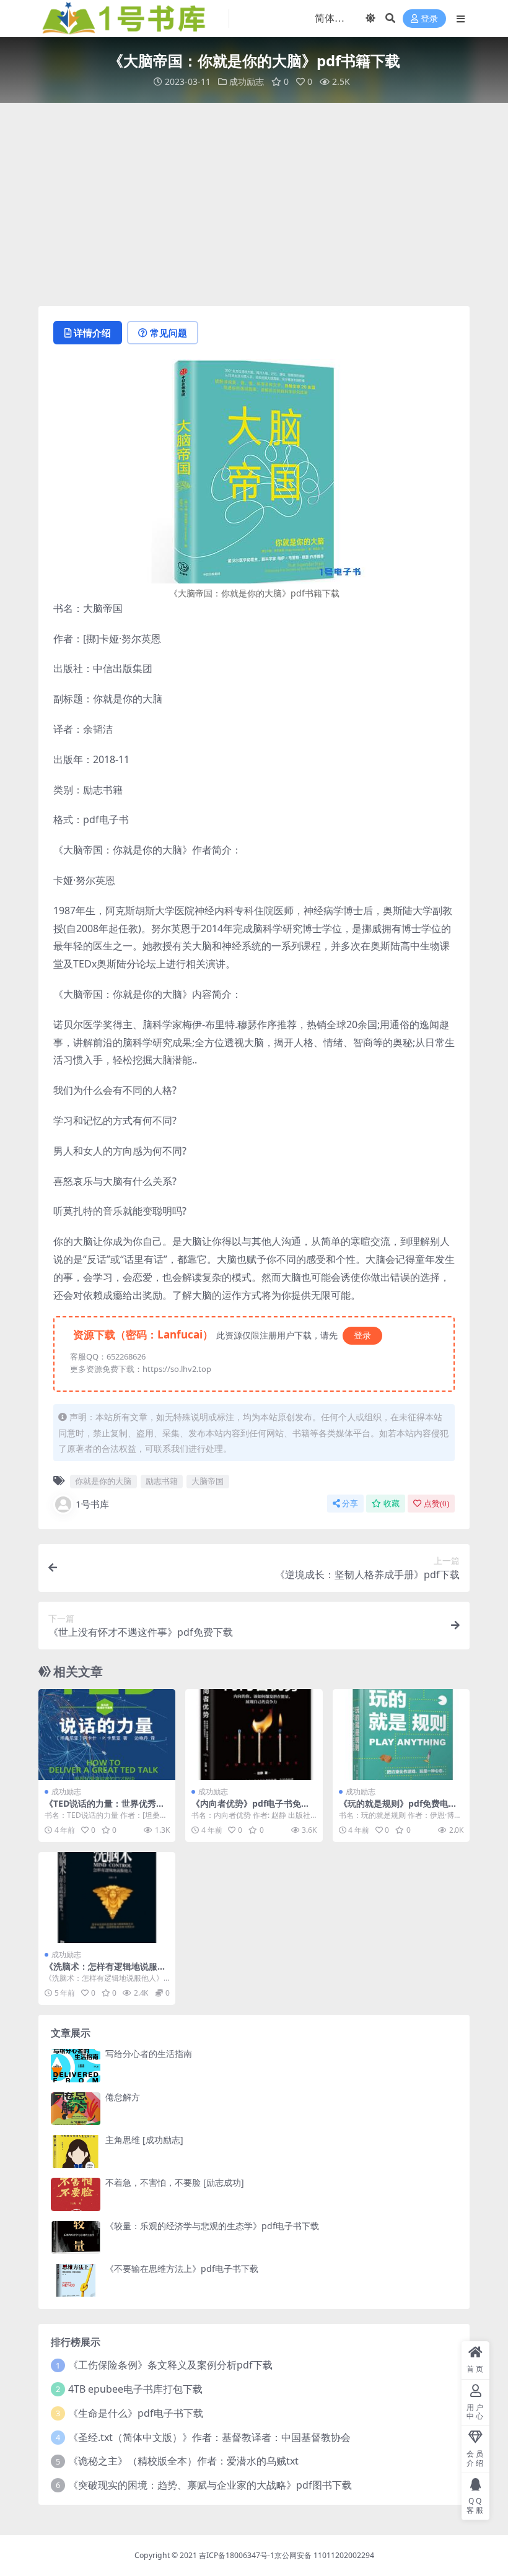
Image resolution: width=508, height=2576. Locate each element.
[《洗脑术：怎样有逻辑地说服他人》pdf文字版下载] (107, 1898)
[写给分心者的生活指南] (76, 2065)
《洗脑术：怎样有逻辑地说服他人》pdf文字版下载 (105, 1971)
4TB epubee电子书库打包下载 (135, 2389)
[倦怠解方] (76, 2109)
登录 (429, 19)
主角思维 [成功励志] (144, 2140)
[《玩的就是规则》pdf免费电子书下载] (401, 1735)
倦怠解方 (123, 2097)
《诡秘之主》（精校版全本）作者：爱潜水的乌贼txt (183, 2461)
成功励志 (247, 81)
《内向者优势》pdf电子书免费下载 (251, 1809)
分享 (350, 1504)
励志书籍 (162, 1481)
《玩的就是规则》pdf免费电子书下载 (398, 1809)
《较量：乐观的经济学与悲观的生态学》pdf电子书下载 (212, 2226)
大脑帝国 (208, 1481)
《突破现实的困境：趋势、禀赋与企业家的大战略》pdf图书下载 (210, 2485)
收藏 (392, 1504)
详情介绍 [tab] (92, 333)
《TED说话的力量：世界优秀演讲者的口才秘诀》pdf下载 (105, 1809)
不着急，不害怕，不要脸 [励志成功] (175, 2182)
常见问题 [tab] (169, 333)
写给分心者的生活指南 (149, 2054)
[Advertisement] (254, 204)
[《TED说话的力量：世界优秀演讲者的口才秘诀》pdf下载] (107, 1735)
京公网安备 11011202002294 (324, 2555)
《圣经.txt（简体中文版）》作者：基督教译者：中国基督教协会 (209, 2437)
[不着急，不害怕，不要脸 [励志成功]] (76, 2194)
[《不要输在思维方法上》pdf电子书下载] (76, 2280)
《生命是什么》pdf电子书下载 (136, 2413)
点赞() (436, 1504)
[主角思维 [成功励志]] (76, 2151)
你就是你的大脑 (103, 1481)
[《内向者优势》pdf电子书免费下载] (254, 1735)
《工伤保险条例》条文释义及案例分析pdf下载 (170, 2365)
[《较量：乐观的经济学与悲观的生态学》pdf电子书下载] (76, 2238)
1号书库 (92, 1504)
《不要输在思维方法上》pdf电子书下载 (182, 2268)
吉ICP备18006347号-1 (237, 2555)
